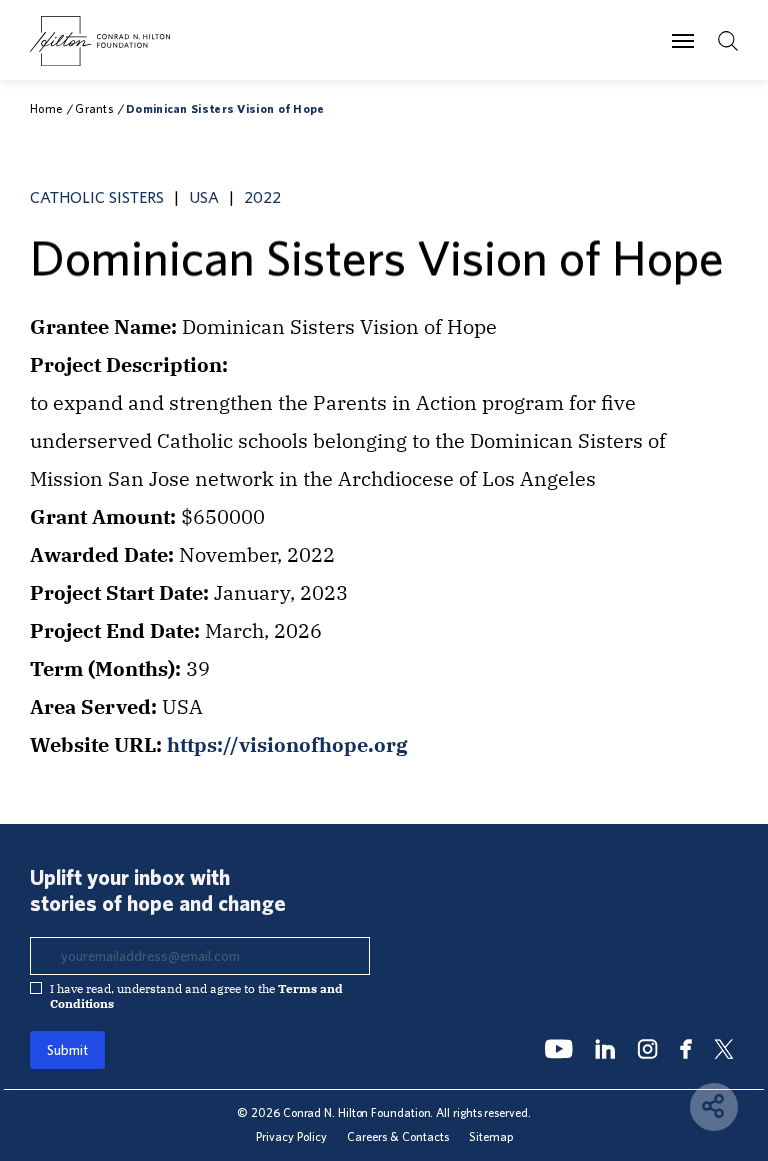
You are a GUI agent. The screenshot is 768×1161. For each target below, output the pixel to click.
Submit (67, 1050)
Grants (94, 108)
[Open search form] (728, 41)
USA (204, 197)
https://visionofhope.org (287, 744)
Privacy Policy (291, 1136)
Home (46, 108)
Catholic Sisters (97, 197)
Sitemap (491, 1136)
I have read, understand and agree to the (196, 996)
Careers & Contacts (398, 1136)
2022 (262, 197)
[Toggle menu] (683, 40)
